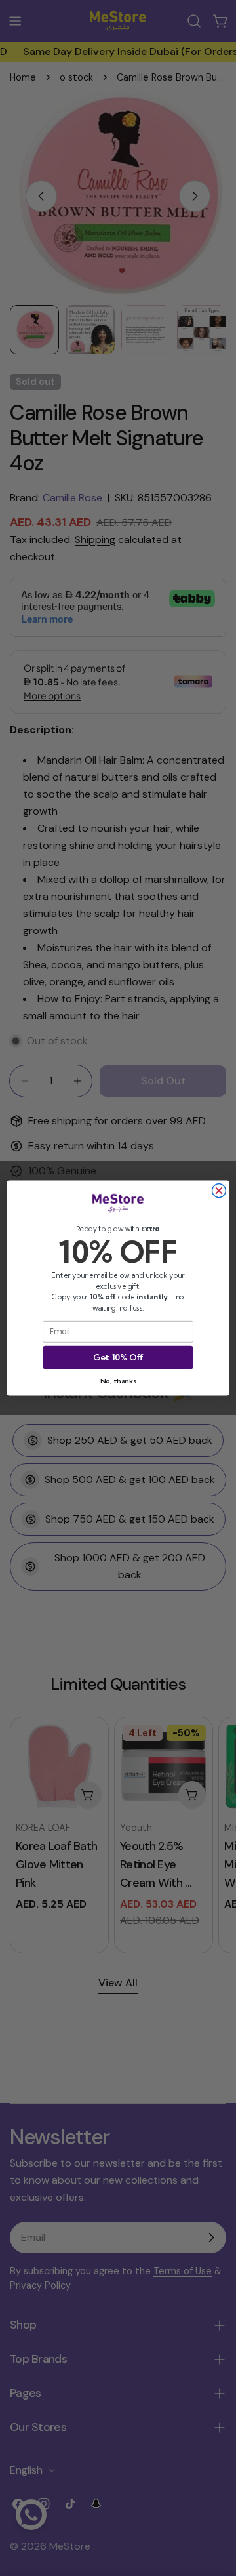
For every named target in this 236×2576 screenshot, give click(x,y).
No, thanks (118, 1380)
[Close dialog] (219, 1191)
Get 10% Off (118, 1357)
